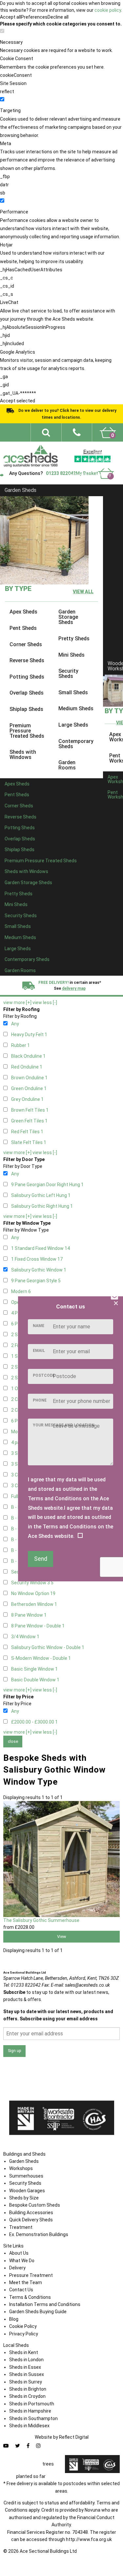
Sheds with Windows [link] (23, 755)
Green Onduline (29, 1088)
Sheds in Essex (25, 2367)
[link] (108, 432)
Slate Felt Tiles (29, 1142)
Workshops (21, 2168)
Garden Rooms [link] (67, 765)
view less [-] (45, 1002)
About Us (19, 2253)
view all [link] (83, 592)
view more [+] (17, 1002)
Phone (40, 1400)
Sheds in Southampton (33, 2418)
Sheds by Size (24, 2198)
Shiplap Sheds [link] (26, 709)
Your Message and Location (64, 1425)
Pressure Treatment (31, 2275)
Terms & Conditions (30, 2297)
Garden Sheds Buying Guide (38, 2312)
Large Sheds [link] (73, 725)
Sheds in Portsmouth (32, 2404)
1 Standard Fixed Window (41, 1248)
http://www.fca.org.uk (89, 2539)
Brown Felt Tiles (30, 1110)
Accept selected (18, 401)
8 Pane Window (29, 1615)
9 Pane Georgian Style (36, 1281)
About (111, 446)
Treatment (21, 2227)
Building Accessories (31, 2213)
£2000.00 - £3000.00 (34, 1722)
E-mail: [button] (80, 1985)
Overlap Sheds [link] (27, 693)
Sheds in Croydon (27, 2396)
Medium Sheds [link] (76, 709)
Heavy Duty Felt (29, 1035)
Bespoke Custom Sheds (35, 2205)
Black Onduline (28, 1056)
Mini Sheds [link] (72, 655)
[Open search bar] (46, 432)
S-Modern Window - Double (41, 1658)
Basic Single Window (34, 1669)
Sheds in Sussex (27, 2374)
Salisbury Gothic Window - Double (48, 1647)
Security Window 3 (32, 1583)
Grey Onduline (27, 1099)
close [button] (13, 1741)
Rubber (20, 1045)
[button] (77, 432)
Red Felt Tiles (27, 1132)
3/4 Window (25, 1637)
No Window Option (33, 1593)
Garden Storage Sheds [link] (68, 617)
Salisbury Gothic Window (39, 1270)
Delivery (104, 475)
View (61, 1936)
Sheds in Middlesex (29, 2426)
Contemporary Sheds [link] (76, 744)
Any (15, 1024)
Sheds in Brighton (28, 2389)
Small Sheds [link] (73, 692)
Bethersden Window (34, 1604)
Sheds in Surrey (26, 2382)
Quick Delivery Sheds (31, 2220)
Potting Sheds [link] (27, 677)
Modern (21, 1291)
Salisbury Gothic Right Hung (42, 1206)
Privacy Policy (24, 2334)
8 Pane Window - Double (38, 1626)
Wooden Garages (27, 2191)
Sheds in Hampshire (30, 2411)
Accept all (10, 17)
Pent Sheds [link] (23, 628)
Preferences (34, 17)
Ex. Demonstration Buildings (39, 2234)
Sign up (15, 2051)
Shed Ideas (87, 446)
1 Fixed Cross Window (37, 1259)
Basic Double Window (35, 1680)
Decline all (58, 17)
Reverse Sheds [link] (27, 661)
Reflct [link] (74, 2437)
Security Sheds (25, 2183)
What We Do (105, 453)
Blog (14, 2319)
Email (39, 1351)
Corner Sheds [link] (26, 644)
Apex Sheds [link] (23, 612)
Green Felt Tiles (29, 1121)
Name (39, 1326)
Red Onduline (27, 1067)
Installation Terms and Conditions (45, 2304)
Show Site (107, 468)
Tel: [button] (22, 1985)
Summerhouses (26, 2176)
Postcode (44, 1375)
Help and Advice (102, 460)
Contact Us (78, 475)
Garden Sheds (20, 490)
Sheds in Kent (24, 2352)
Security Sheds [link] (68, 674)
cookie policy (108, 10)
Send (41, 1559)
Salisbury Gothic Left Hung (41, 1195)
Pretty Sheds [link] (74, 639)
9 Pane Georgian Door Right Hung (47, 1185)
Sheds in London (26, 2360)
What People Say (75, 468)
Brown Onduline (29, 1078)
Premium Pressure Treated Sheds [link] (27, 731)
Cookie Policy (23, 2326)
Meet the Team (26, 2282)
